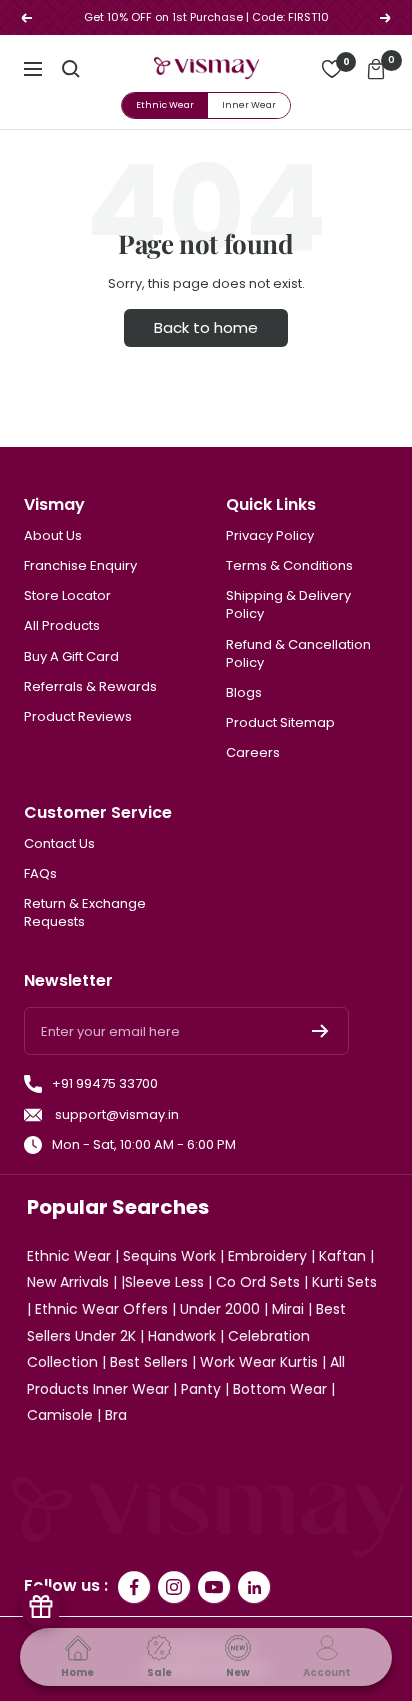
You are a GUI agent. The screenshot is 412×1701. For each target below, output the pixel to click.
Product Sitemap (280, 723)
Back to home (206, 327)
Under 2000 (220, 1309)
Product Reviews (78, 717)
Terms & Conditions (289, 566)
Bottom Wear (280, 1389)
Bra (116, 1415)
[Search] (71, 69)
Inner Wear (249, 105)
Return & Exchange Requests (85, 913)
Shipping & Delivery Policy (288, 605)
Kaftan (342, 1256)
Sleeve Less (164, 1282)
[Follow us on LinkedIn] (254, 1587)
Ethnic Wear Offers (101, 1309)
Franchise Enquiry (80, 566)
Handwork (182, 1336)
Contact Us (59, 844)
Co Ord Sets (258, 1282)
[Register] (320, 1031)
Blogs (244, 693)
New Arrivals (68, 1282)
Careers (253, 753)
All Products (62, 626)
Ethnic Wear (165, 105)
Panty (201, 1389)
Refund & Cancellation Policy (298, 654)
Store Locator (67, 596)
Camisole (60, 1415)
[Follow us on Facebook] (134, 1587)
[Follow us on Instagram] (174, 1587)
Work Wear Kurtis (259, 1362)
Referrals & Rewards (90, 687)
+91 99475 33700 (105, 1084)
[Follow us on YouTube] (214, 1587)
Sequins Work (169, 1256)
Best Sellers (149, 1362)
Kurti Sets (344, 1282)
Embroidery (267, 1256)
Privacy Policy (270, 536)
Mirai (288, 1309)
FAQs (40, 874)
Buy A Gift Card (71, 657)
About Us (53, 536)
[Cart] (376, 69)
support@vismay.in (115, 1115)
